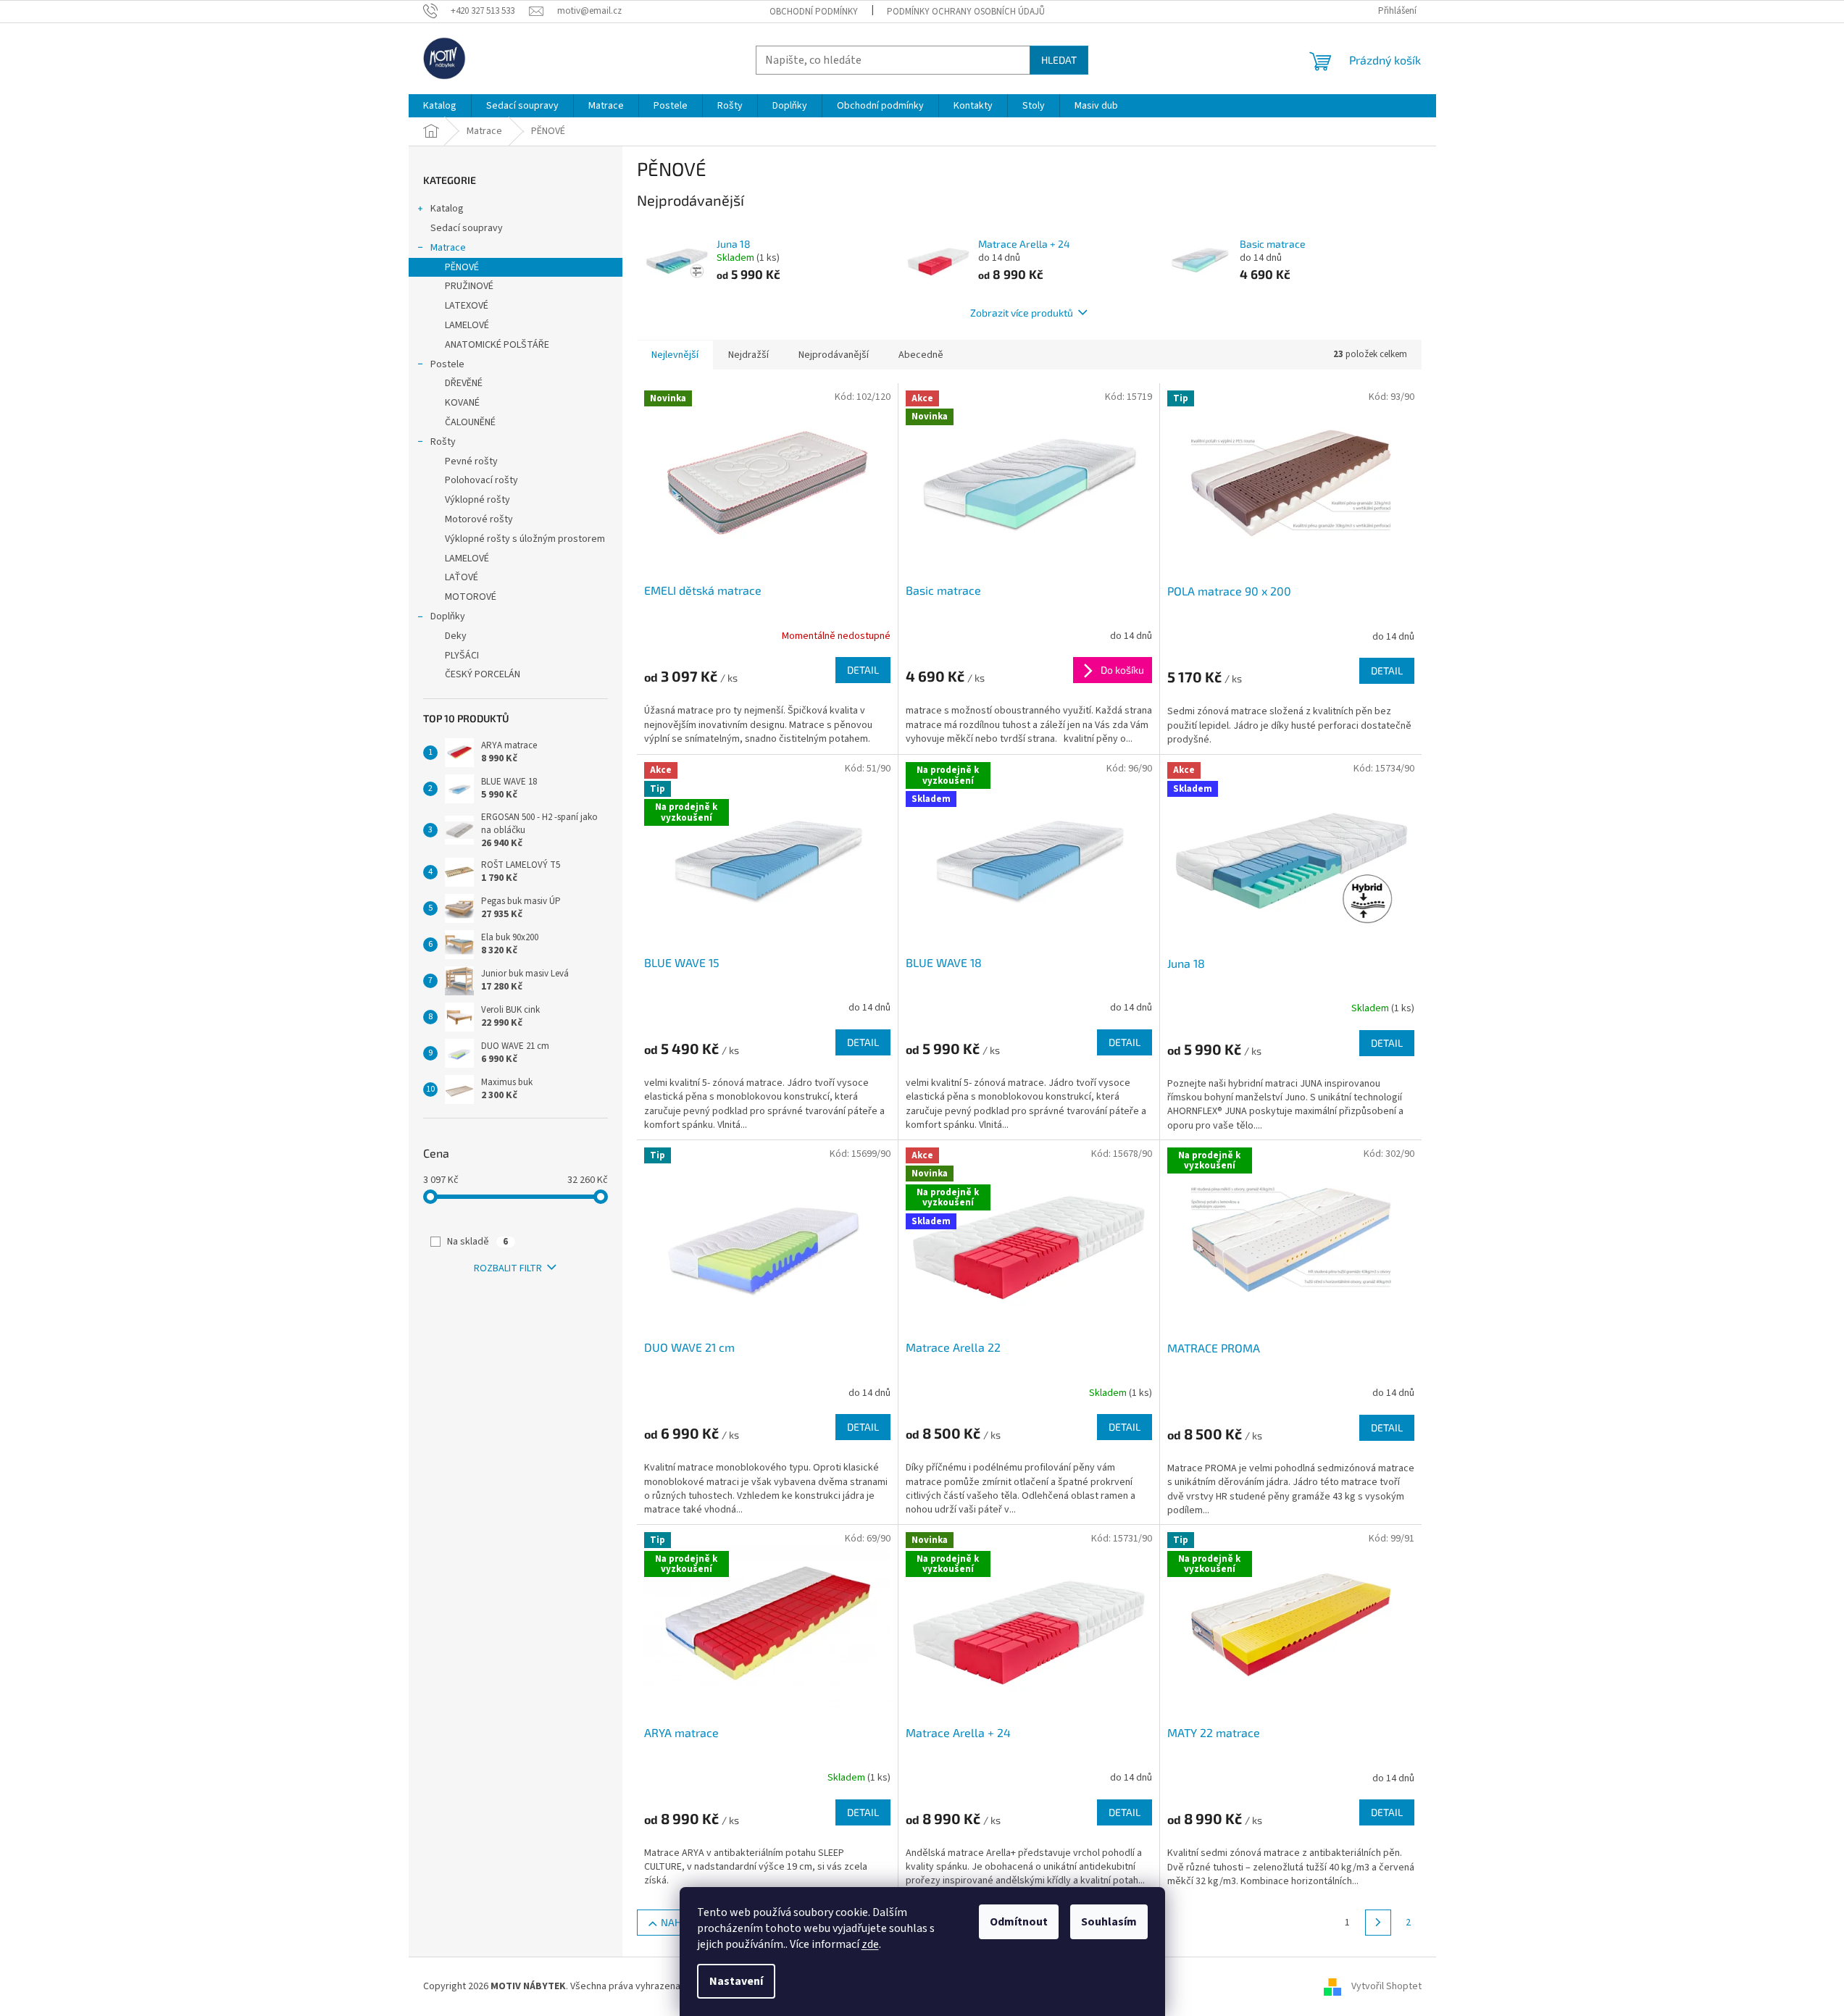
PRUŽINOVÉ (469, 286)
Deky (456, 636)
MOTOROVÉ (471, 597)
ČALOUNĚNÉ (470, 422)
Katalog (447, 209)
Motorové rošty (479, 519)
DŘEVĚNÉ (464, 383)
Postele (447, 364)
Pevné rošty (471, 461)
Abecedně (921, 355)
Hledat (1059, 60)
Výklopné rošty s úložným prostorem (525, 539)
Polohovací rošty (481, 480)
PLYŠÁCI (462, 656)
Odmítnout (1019, 1922)
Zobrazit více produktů (1022, 313)
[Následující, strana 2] (1378, 1923)
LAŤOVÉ (462, 577)
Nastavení (736, 1981)
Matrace (448, 248)
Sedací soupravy (467, 228)
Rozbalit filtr (508, 1268)
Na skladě (477, 1242)
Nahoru (681, 1922)
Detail (863, 670)
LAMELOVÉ (467, 325)
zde (870, 1944)
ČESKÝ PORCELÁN (483, 674)
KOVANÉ (462, 403)
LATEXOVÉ (467, 306)
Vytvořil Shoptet (1386, 1986)
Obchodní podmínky (814, 12)
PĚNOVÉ (462, 267)
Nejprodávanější (834, 355)
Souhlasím (1109, 1922)
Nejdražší (748, 355)
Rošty (443, 442)
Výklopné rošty (477, 500)
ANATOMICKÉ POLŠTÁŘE (497, 345)
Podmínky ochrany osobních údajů (966, 12)
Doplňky (448, 616)
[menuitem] (440, 106)
